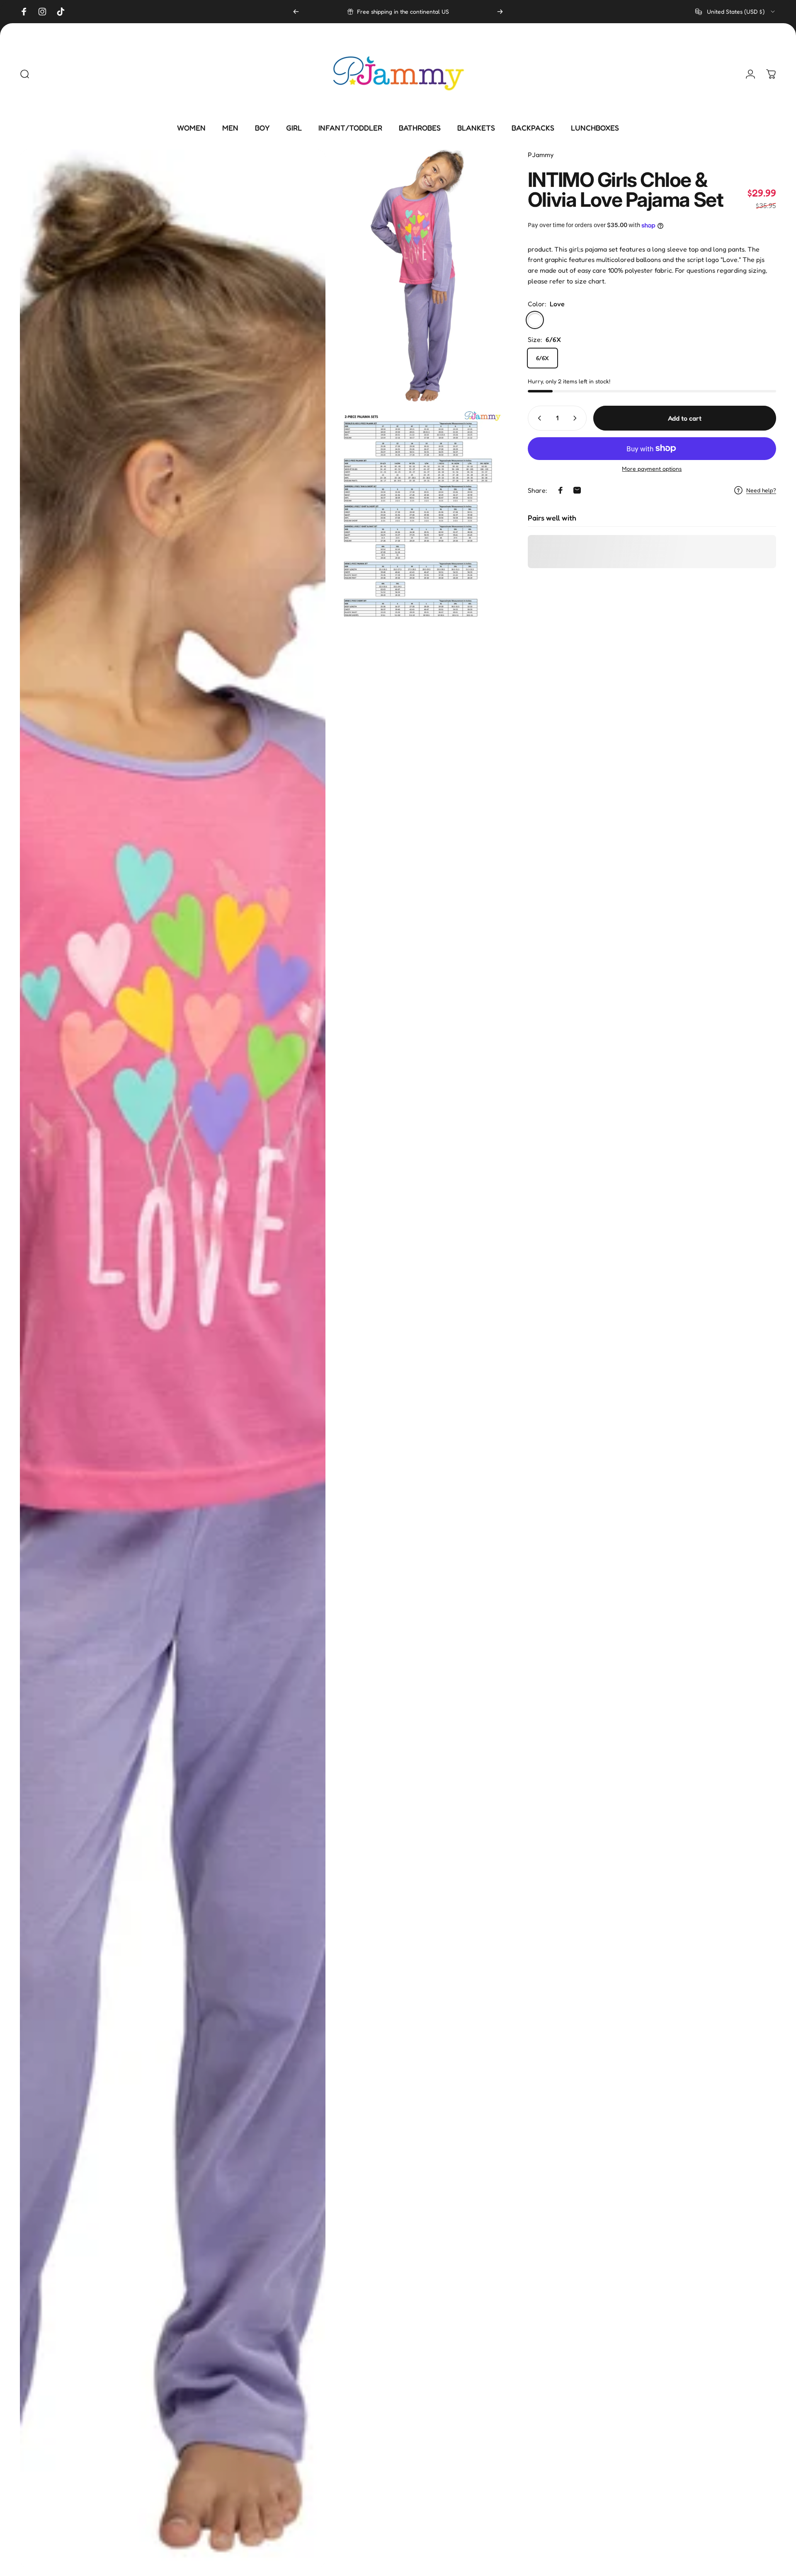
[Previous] (296, 12)
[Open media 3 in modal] (418, 515)
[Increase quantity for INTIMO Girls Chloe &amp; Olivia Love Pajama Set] (577, 418)
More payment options (652, 468)
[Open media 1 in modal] (173, 1359)
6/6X (542, 358)
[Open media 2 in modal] (418, 276)
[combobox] (736, 12)
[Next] (500, 12)
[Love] (535, 320)
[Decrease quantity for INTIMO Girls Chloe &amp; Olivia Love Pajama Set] (538, 418)
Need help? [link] (761, 490)
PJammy (541, 155)
